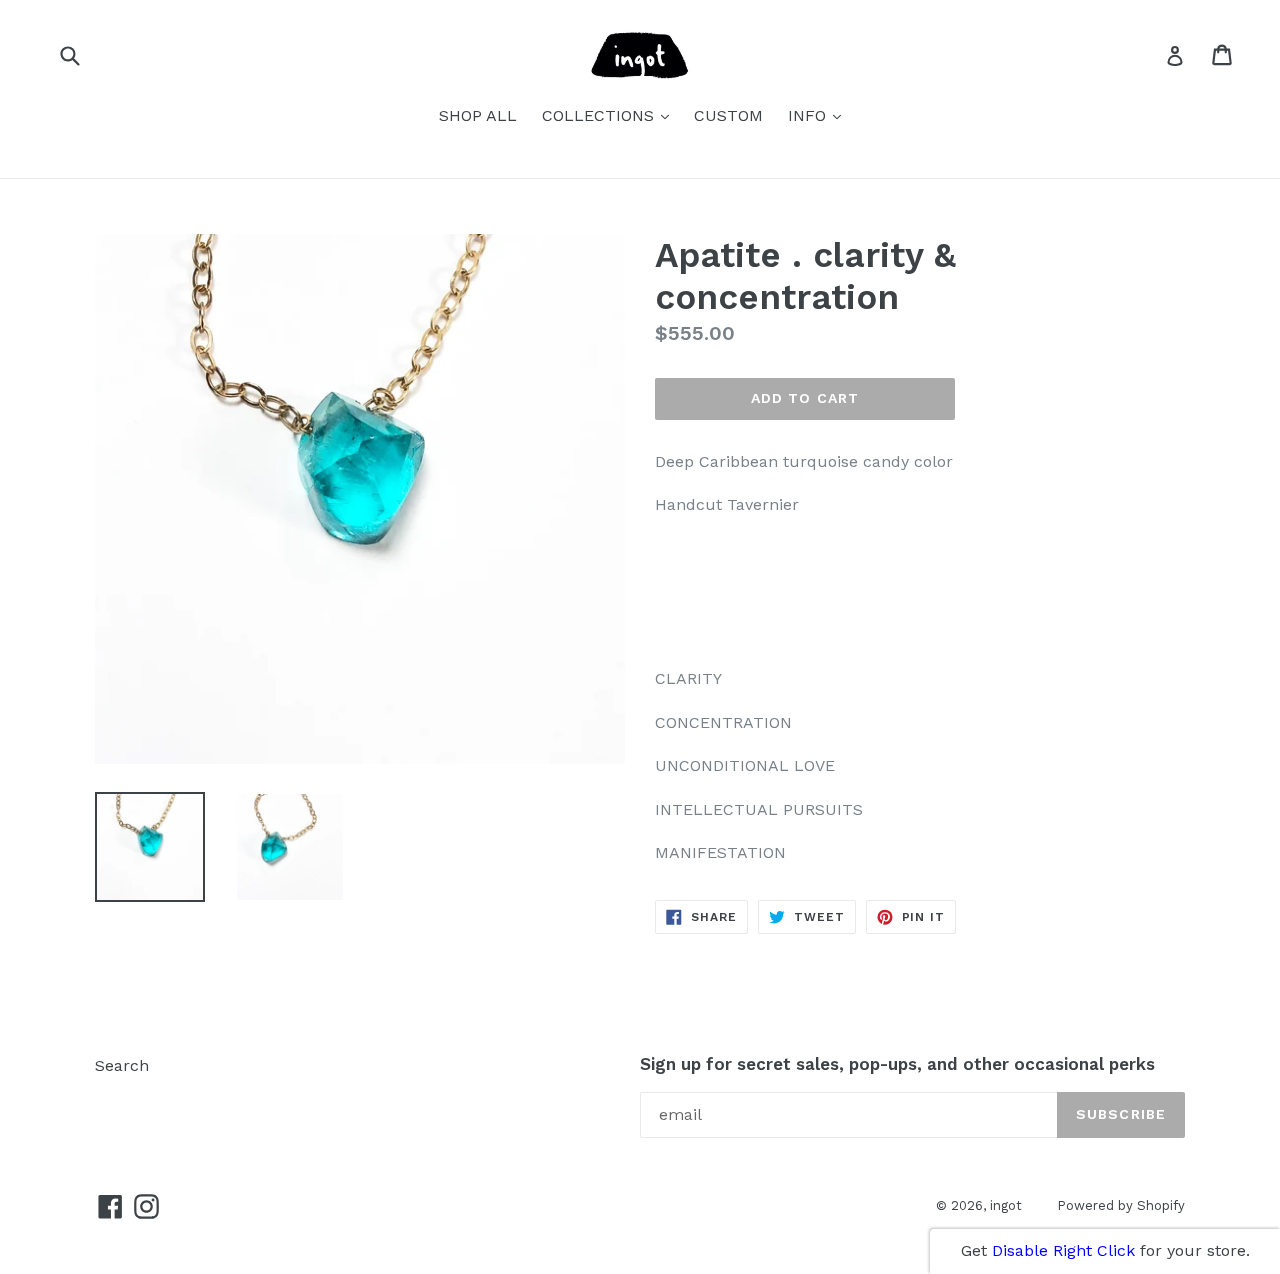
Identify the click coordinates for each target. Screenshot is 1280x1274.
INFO (819, 115)
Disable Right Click (1063, 1250)
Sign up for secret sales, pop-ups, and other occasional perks (897, 1064)
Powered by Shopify (1121, 1205)
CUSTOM (728, 115)
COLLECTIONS (610, 115)
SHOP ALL (478, 115)
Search (122, 1065)
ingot (1006, 1205)
